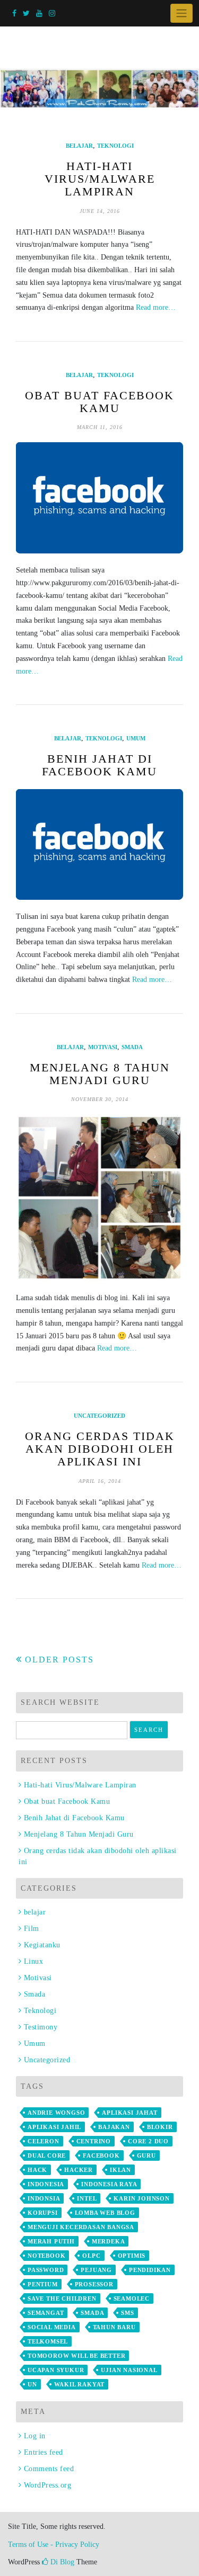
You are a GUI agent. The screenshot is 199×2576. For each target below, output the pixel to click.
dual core (47, 2155)
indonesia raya (109, 2184)
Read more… (156, 307)
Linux (33, 1961)
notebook (46, 2256)
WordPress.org (47, 2485)
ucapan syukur (56, 2370)
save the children (62, 2298)
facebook (101, 2155)
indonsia (44, 2198)
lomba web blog (105, 2213)
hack (37, 2170)
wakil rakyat (80, 2384)
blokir (160, 2127)
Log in (35, 2436)
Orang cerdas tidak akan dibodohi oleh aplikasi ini (100, 1449)
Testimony (41, 2027)
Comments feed (49, 2469)
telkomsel (48, 2341)
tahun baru (114, 2327)
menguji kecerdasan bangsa (81, 2227)
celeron (44, 2141)
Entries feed (44, 2452)
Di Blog (61, 2562)
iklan (120, 2170)
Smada (132, 1047)
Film (32, 1929)
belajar (79, 146)
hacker (79, 2170)
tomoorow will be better (76, 2356)
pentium (43, 2284)
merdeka (109, 2241)
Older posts (59, 1660)
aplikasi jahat (129, 2113)
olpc (91, 2256)
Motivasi (103, 1047)
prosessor (94, 2284)
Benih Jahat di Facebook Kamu (99, 765)
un (32, 2384)
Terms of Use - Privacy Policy (54, 2544)
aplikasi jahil (54, 2127)
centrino (94, 2141)
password (46, 2270)
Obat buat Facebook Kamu (99, 402)
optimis (132, 2256)
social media (52, 2327)
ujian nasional (129, 2370)
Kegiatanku (42, 1945)
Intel (87, 2198)
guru (146, 2155)
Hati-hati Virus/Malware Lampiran (100, 179)
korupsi (43, 2213)
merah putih (51, 2241)
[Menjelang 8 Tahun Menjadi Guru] (99, 1198)
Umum (136, 738)
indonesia (46, 2184)
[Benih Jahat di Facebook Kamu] (99, 845)
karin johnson (141, 2198)
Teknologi (115, 146)
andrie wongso (56, 2113)
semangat (46, 2313)
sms (127, 2313)
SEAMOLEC (132, 2298)
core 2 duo (148, 2141)
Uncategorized (99, 1416)
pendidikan (150, 2270)
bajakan (114, 2127)
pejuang (96, 2270)
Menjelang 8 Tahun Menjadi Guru (100, 1074)
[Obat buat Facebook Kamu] (99, 498)
